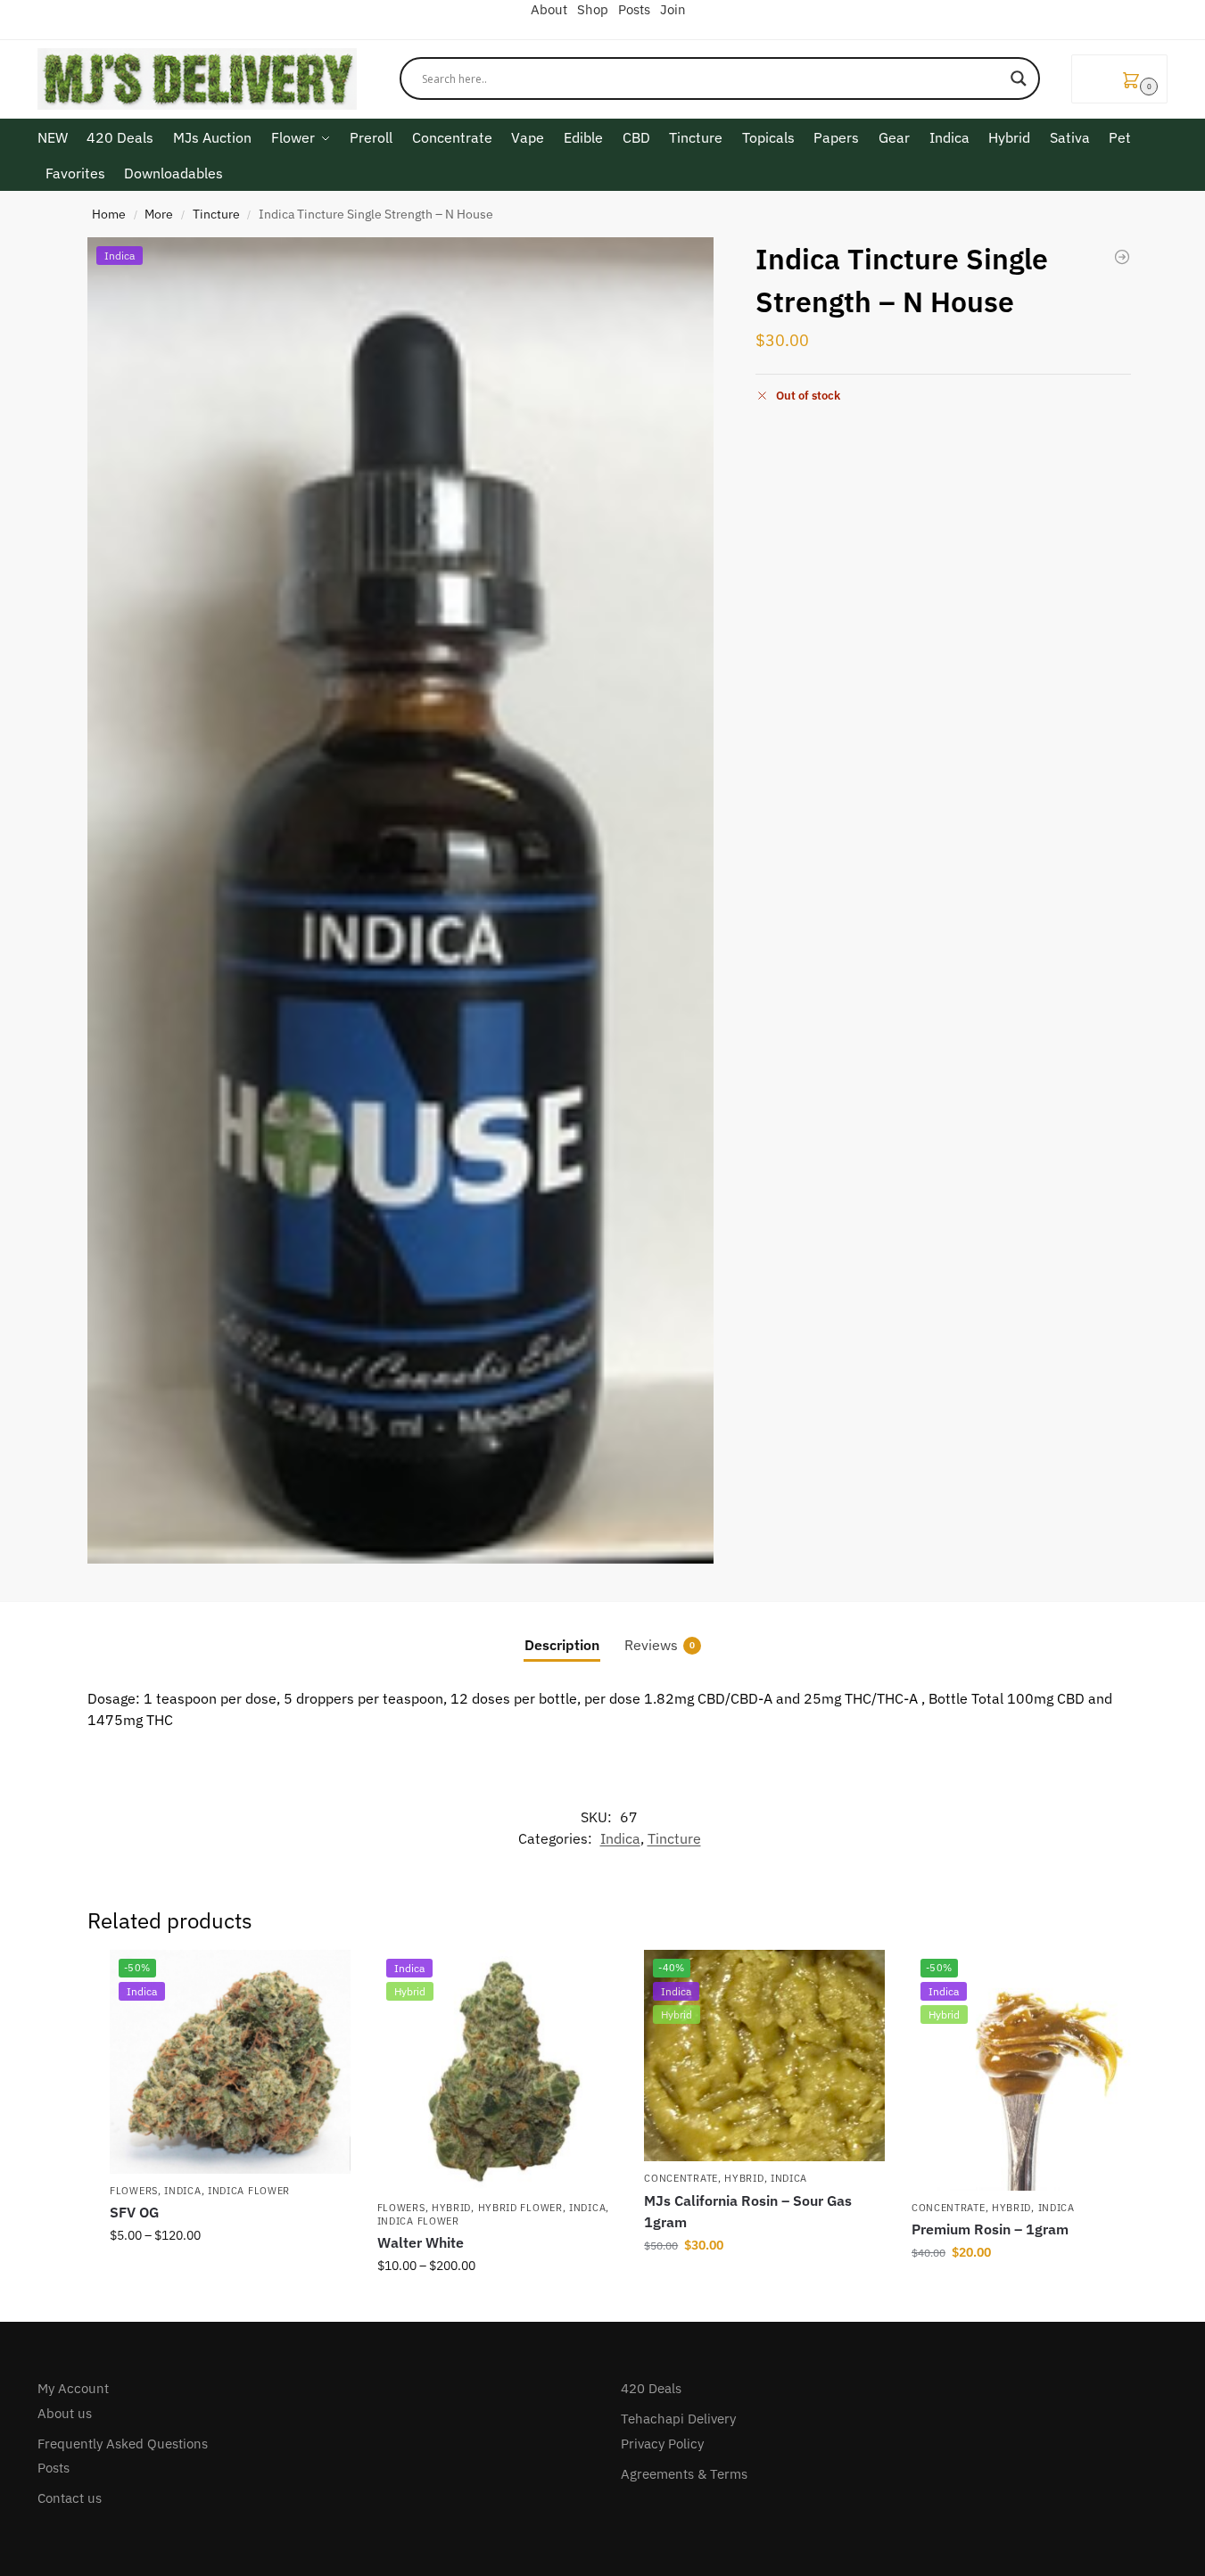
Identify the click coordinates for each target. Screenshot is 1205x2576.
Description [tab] (562, 1645)
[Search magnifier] (1019, 78)
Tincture (216, 214)
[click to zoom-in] (400, 900)
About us (65, 2413)
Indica (620, 1838)
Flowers (134, 2191)
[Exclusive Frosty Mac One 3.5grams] (1122, 257)
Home (109, 214)
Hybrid (451, 2208)
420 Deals (651, 2388)
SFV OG (134, 2212)
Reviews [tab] (660, 1645)
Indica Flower (249, 2191)
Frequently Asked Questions (123, 2444)
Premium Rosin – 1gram (990, 2229)
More (159, 214)
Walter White (421, 2242)
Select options (230, 2274)
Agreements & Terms (684, 2474)
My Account (73, 2388)
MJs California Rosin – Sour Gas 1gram (748, 2211)
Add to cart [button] (764, 2283)
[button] (1119, 79)
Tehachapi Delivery (678, 2419)
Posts (54, 2468)
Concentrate (681, 2178)
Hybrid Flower (520, 2208)
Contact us (70, 2498)
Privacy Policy (662, 2444)
